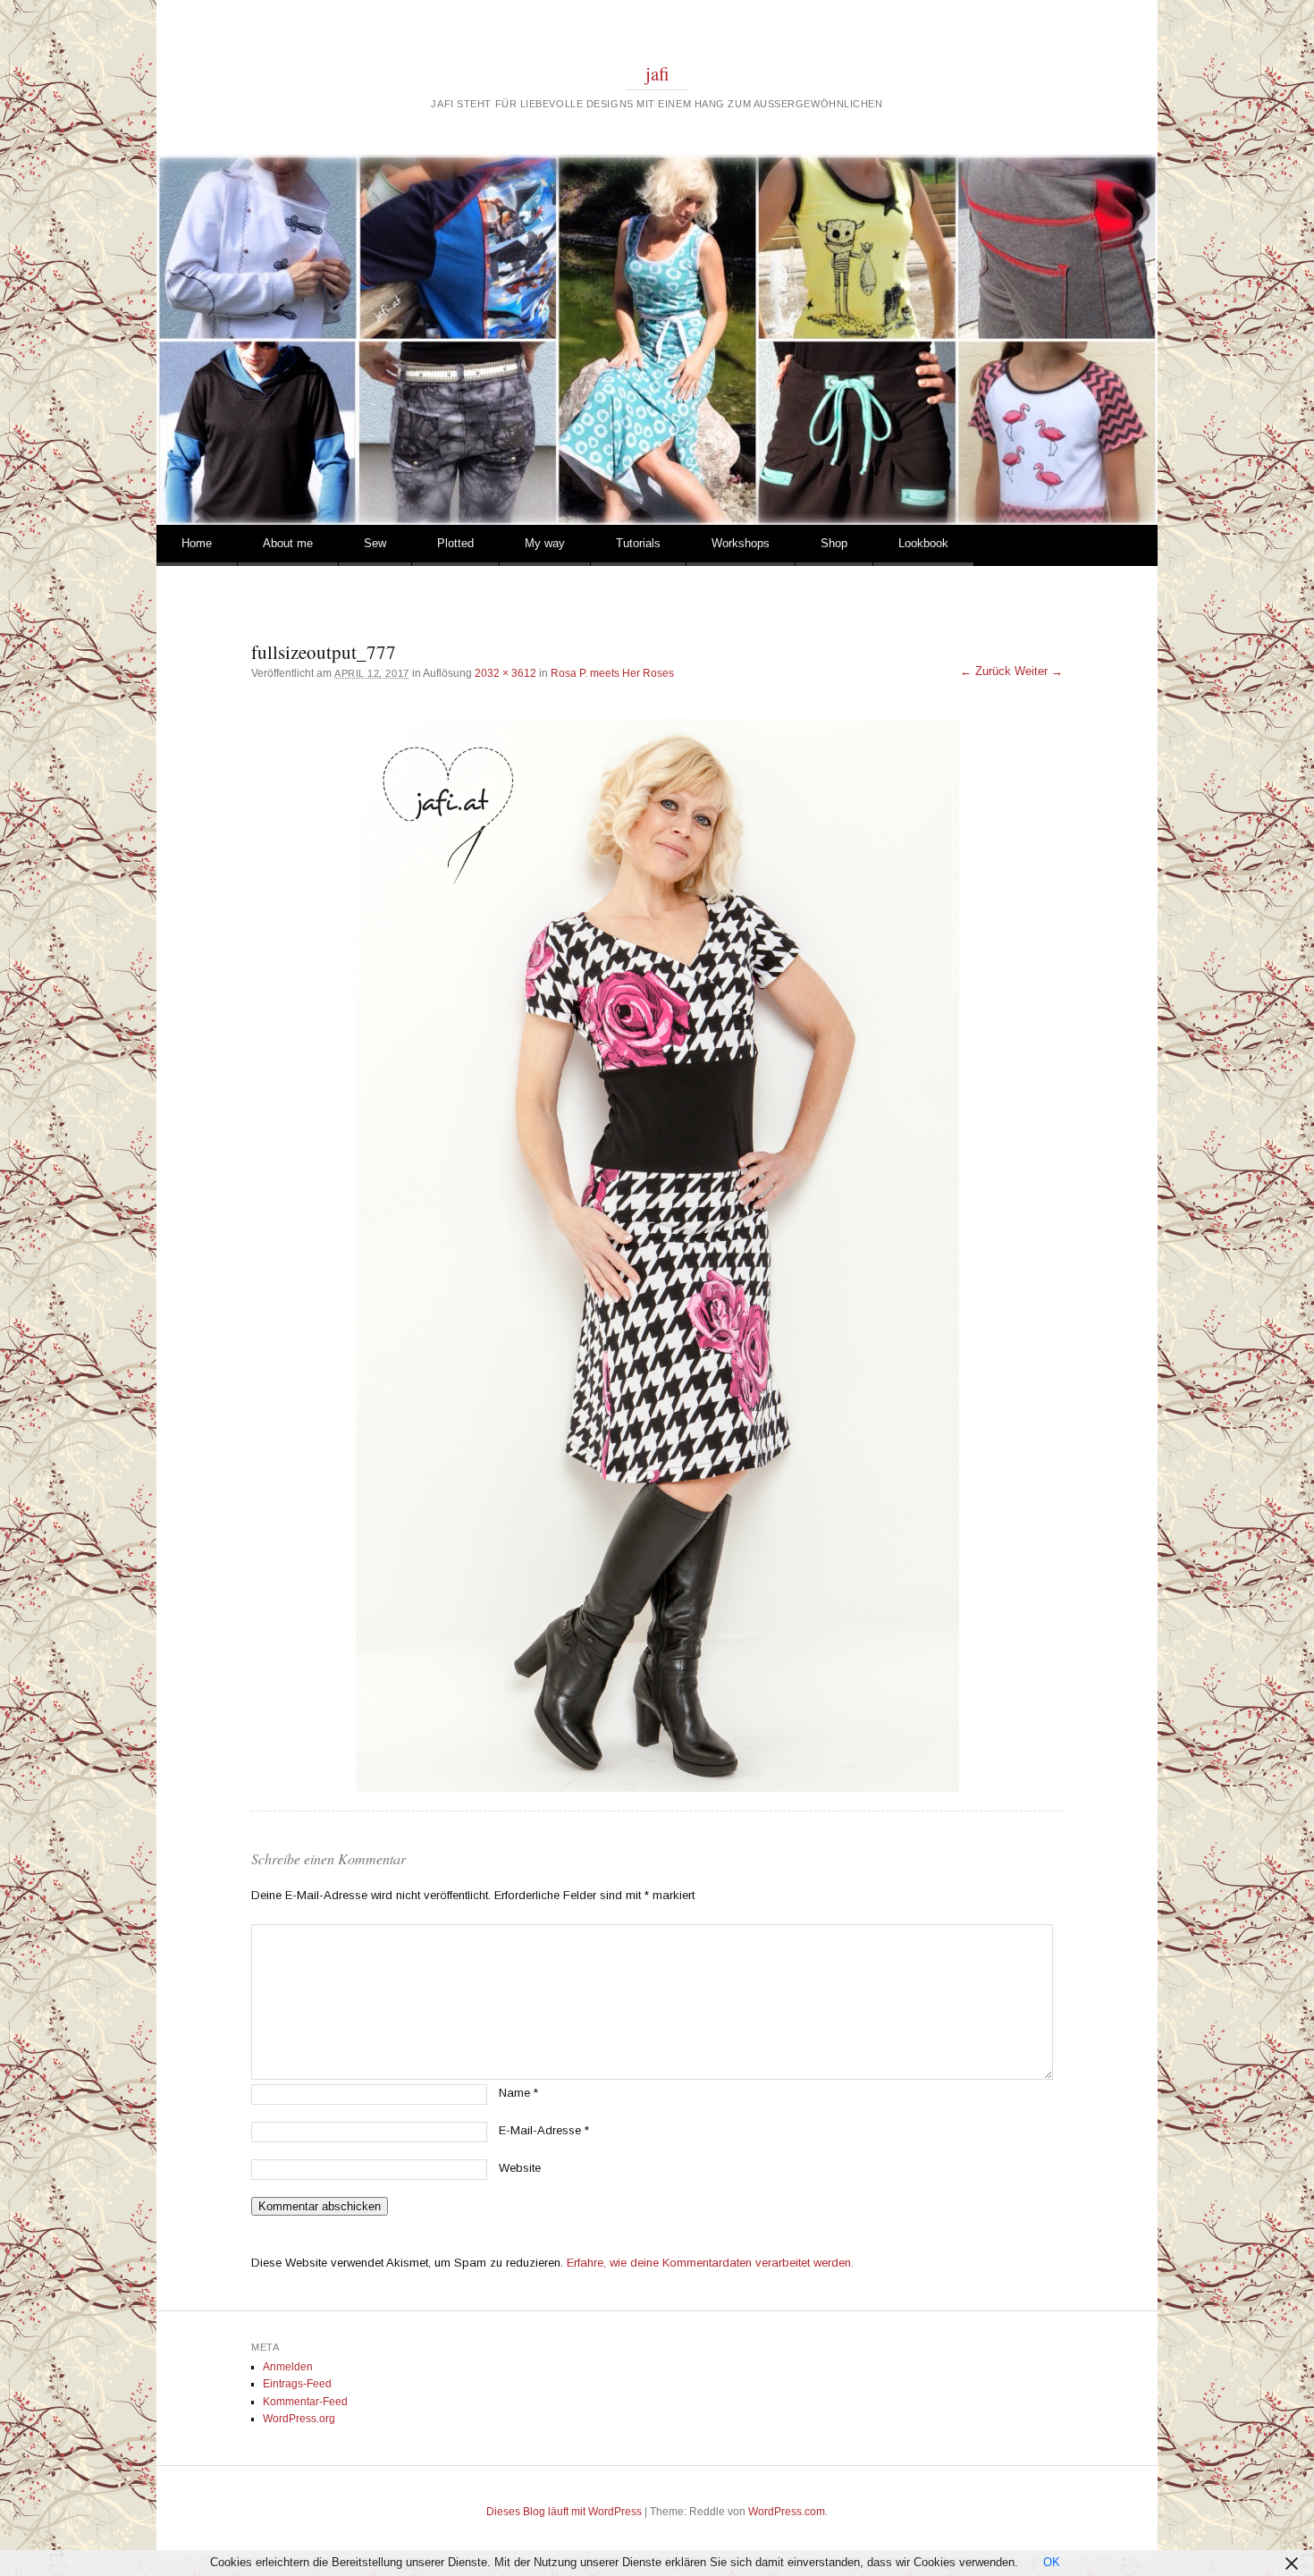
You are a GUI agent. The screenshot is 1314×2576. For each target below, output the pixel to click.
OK (1052, 2562)
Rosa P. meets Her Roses (612, 673)
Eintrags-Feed (297, 2384)
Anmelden (288, 2367)
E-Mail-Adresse (544, 2130)
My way (545, 543)
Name (518, 2093)
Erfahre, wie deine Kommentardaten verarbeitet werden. (710, 2263)
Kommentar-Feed (305, 2402)
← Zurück (985, 671)
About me (288, 543)
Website (520, 2168)
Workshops (741, 543)
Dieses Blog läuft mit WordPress (564, 2512)
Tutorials (638, 543)
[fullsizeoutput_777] (657, 1255)
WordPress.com (787, 2512)
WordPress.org (299, 2419)
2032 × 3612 (505, 673)
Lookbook (923, 543)
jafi (657, 73)
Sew (375, 543)
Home (197, 543)
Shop (834, 543)
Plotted (455, 543)
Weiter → (1039, 671)
